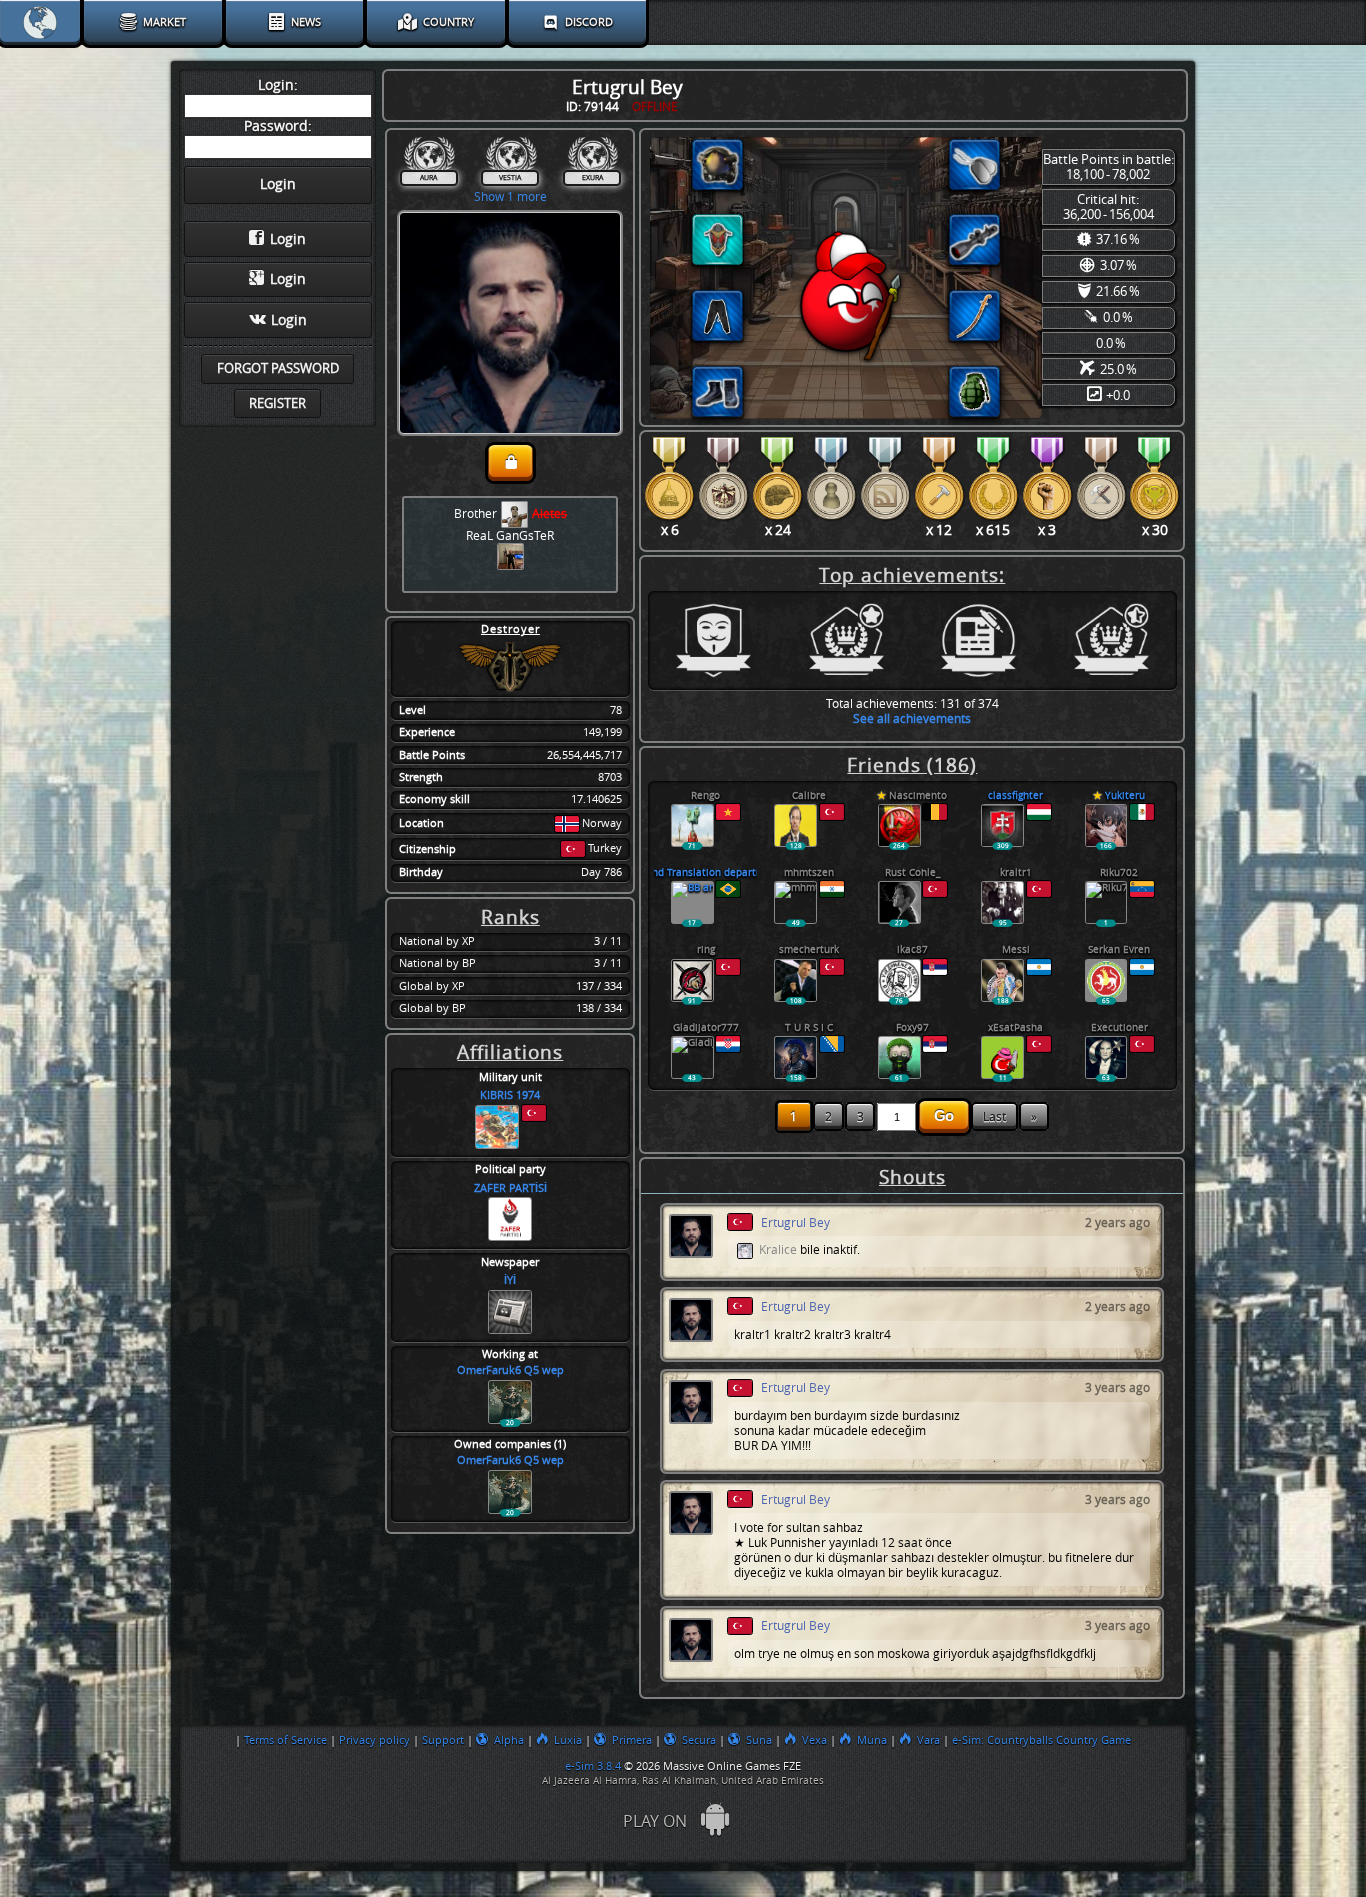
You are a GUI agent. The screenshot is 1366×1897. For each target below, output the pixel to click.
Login (288, 239)
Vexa (814, 1740)
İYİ (510, 1280)
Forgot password (278, 368)
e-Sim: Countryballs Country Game (1041, 1740)
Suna (759, 1740)
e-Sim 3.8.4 (593, 1766)
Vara (928, 1740)
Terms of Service (285, 1740)
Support (443, 1740)
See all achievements (912, 718)
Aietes (549, 513)
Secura (699, 1740)
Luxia (568, 1740)
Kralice (778, 1250)
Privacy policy (374, 1740)
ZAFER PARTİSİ (510, 1188)
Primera (632, 1740)
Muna (872, 1740)
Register (277, 403)
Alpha (509, 1740)
